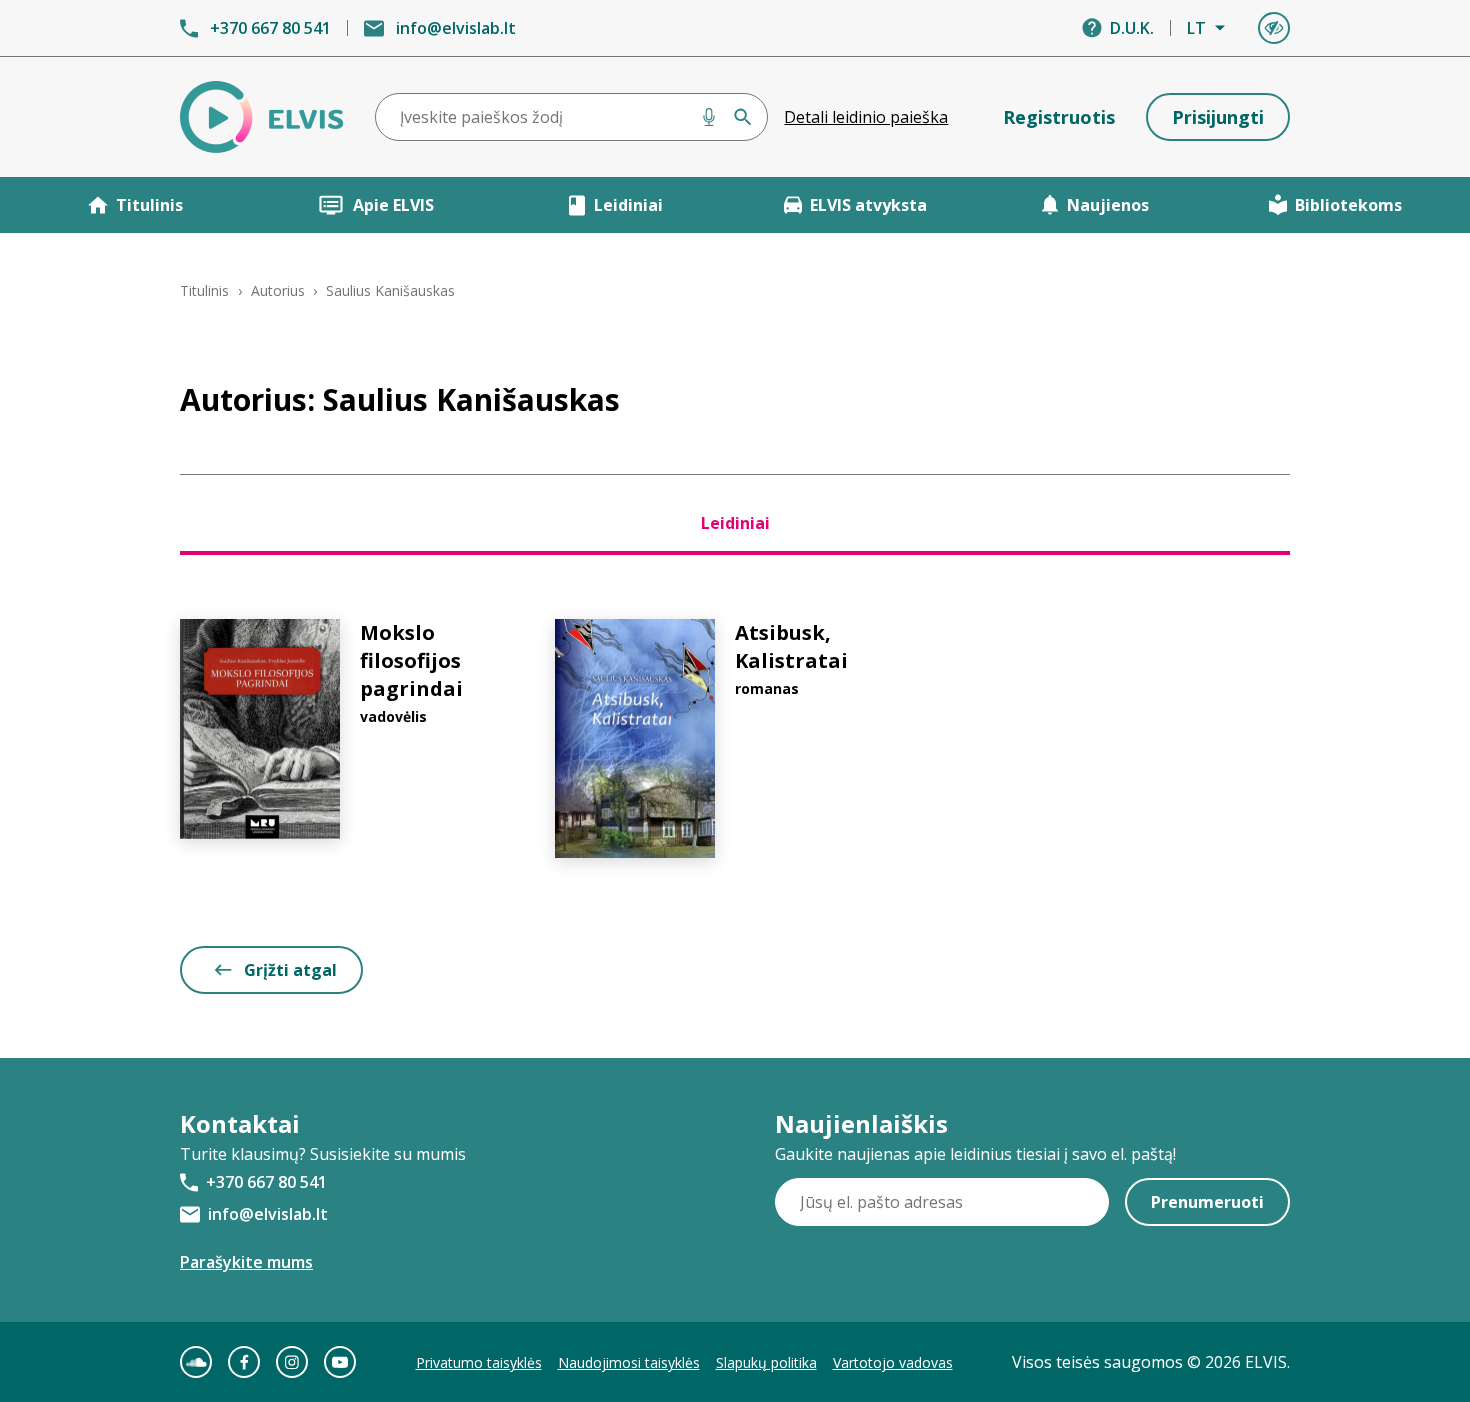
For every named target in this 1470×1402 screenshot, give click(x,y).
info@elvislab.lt (456, 28)
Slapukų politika (766, 1362)
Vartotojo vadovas (893, 1362)
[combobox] (572, 117)
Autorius (278, 290)
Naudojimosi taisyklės (629, 1362)
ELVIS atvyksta (868, 205)
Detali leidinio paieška (866, 117)
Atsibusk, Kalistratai (791, 646)
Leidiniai (628, 205)
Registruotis (1059, 117)
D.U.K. (1132, 28)
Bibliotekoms (1348, 205)
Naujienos (1108, 205)
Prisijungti (1218, 117)
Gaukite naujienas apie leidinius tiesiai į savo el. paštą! (975, 1154)
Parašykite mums (246, 1262)
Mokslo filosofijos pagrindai (411, 660)
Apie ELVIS (393, 205)
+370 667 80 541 (270, 28)
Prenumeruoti (1207, 1202)
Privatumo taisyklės (479, 1362)
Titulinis (149, 205)
